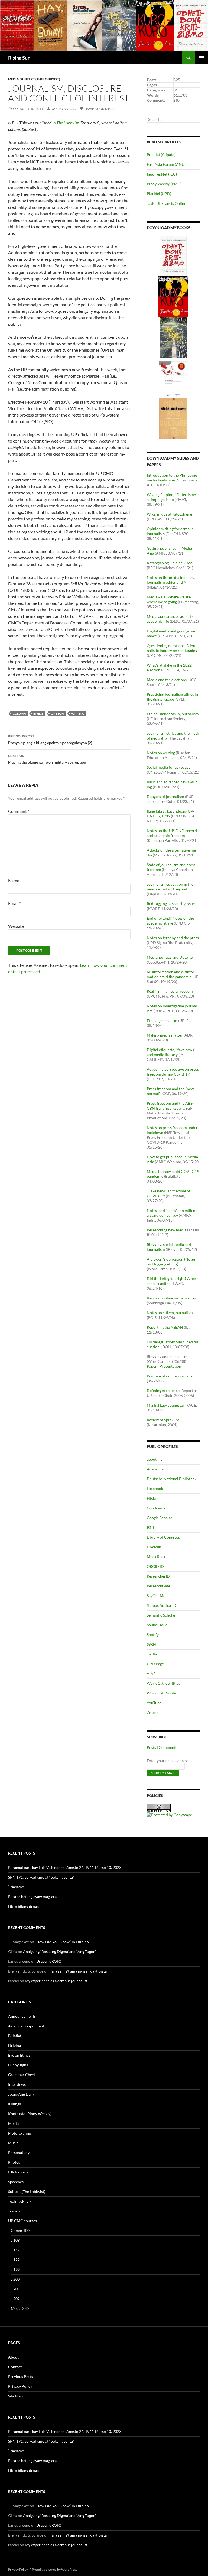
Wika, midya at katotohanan (170, 514)
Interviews (17, 2084)
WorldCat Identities (163, 1683)
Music (13, 2143)
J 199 (15, 2269)
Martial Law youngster (166, 1405)
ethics (38, 713)
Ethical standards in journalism (173, 714)
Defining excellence (163, 1391)
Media (14, 79)
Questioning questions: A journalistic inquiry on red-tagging (173, 648)
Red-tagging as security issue (171, 904)
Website (16, 926)
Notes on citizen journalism (170, 1313)
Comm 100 (20, 2230)
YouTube (154, 1703)
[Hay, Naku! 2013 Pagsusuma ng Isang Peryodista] (173, 337)
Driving (14, 2045)
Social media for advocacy (169, 767)
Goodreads (156, 1508)
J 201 (15, 2289)
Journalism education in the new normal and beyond (170, 887)
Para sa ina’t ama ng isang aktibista (78, 1971)
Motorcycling (19, 2133)
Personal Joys (20, 2153)
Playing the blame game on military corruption (47, 759)
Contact (15, 2367)
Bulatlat (15, 2036)
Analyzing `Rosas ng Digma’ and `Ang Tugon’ (59, 1952)
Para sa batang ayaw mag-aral (33, 1897)
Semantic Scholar (161, 1615)
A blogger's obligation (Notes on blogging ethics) (171, 1261)
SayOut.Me (156, 1596)
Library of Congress (163, 1537)
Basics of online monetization (171, 1298)
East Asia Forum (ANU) (166, 164)
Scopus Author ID (162, 1605)
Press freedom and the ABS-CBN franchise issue (170, 1106)
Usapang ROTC (49, 1961)
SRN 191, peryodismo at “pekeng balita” (41, 1877)
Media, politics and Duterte (170, 957)
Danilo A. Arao (64, 109)
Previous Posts (21, 2377)
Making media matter (165, 1035)
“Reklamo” (17, 1887)
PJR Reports (18, 2172)
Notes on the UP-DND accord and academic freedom (172, 833)
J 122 (15, 2260)
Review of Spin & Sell (164, 1420)
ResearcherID (158, 1576)
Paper (152, 1366)
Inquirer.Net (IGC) (162, 174)
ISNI (150, 1527)
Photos (14, 2162)
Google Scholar (160, 1518)
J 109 (15, 2240)
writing (78, 713)
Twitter (153, 1654)
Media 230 (20, 2308)
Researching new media (167, 1230)
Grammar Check (22, 2075)
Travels (14, 2211)
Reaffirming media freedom (170, 991)
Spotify (153, 1635)
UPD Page (155, 1664)
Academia (155, 1469)
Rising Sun (19, 58)
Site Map (15, 2396)
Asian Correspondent (26, 2026)
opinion (57, 713)
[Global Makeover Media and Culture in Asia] (173, 418)
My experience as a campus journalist (56, 1981)
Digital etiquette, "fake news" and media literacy (171, 1052)
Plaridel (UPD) (159, 194)
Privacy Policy (20, 2386)
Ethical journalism (162, 1020)
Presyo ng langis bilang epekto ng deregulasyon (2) (50, 740)
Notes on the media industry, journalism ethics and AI (171, 580)
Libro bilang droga (23, 1906)
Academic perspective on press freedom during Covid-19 (173, 1072)
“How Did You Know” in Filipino (62, 1942)
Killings (14, 2104)
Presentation (170, 1366)
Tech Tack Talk (20, 2201)
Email (14, 903)
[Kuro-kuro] (173, 296)
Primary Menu (201, 58)
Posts (151, 1747)
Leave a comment (99, 109)
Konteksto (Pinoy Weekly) (30, 2114)
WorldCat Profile (161, 1693)
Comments (168, 1747)
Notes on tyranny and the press (173, 938)
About (13, 2357)
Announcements (22, 2016)
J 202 (15, 2299)
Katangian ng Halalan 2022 (169, 563)
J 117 (15, 2250)
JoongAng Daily (21, 2094)
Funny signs (18, 2065)
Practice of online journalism (171, 1376)
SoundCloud (157, 1625)
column (19, 713)
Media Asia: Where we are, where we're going (169, 599)
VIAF (151, 1673)
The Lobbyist (67, 123)
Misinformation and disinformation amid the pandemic (171, 974)
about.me (155, 1459)
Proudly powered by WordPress (55, 2569)
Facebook (155, 1488)
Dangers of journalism (165, 796)
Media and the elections (167, 680)
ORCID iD (155, 1566)
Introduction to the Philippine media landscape (172, 478)
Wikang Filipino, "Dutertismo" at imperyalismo (172, 497)
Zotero (153, 1712)
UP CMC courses (22, 2221)
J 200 (15, 2279)
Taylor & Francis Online (166, 203)
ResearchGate (158, 1586)
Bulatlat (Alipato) (161, 155)
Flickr (152, 1498)
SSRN (151, 1644)
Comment (19, 811)
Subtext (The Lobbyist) (40, 79)
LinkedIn (154, 1547)
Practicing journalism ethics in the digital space (172, 697)
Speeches (16, 2182)
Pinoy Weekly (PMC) (164, 184)
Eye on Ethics (19, 2055)
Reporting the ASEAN (165, 1327)
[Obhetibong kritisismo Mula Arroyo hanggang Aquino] (174, 255)
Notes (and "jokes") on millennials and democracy (173, 1213)
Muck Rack (156, 1557)
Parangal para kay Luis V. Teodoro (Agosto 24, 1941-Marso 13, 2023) (65, 1867)
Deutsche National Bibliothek (172, 1479)
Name (15, 881)
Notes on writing (161, 753)
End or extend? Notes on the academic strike (170, 921)
